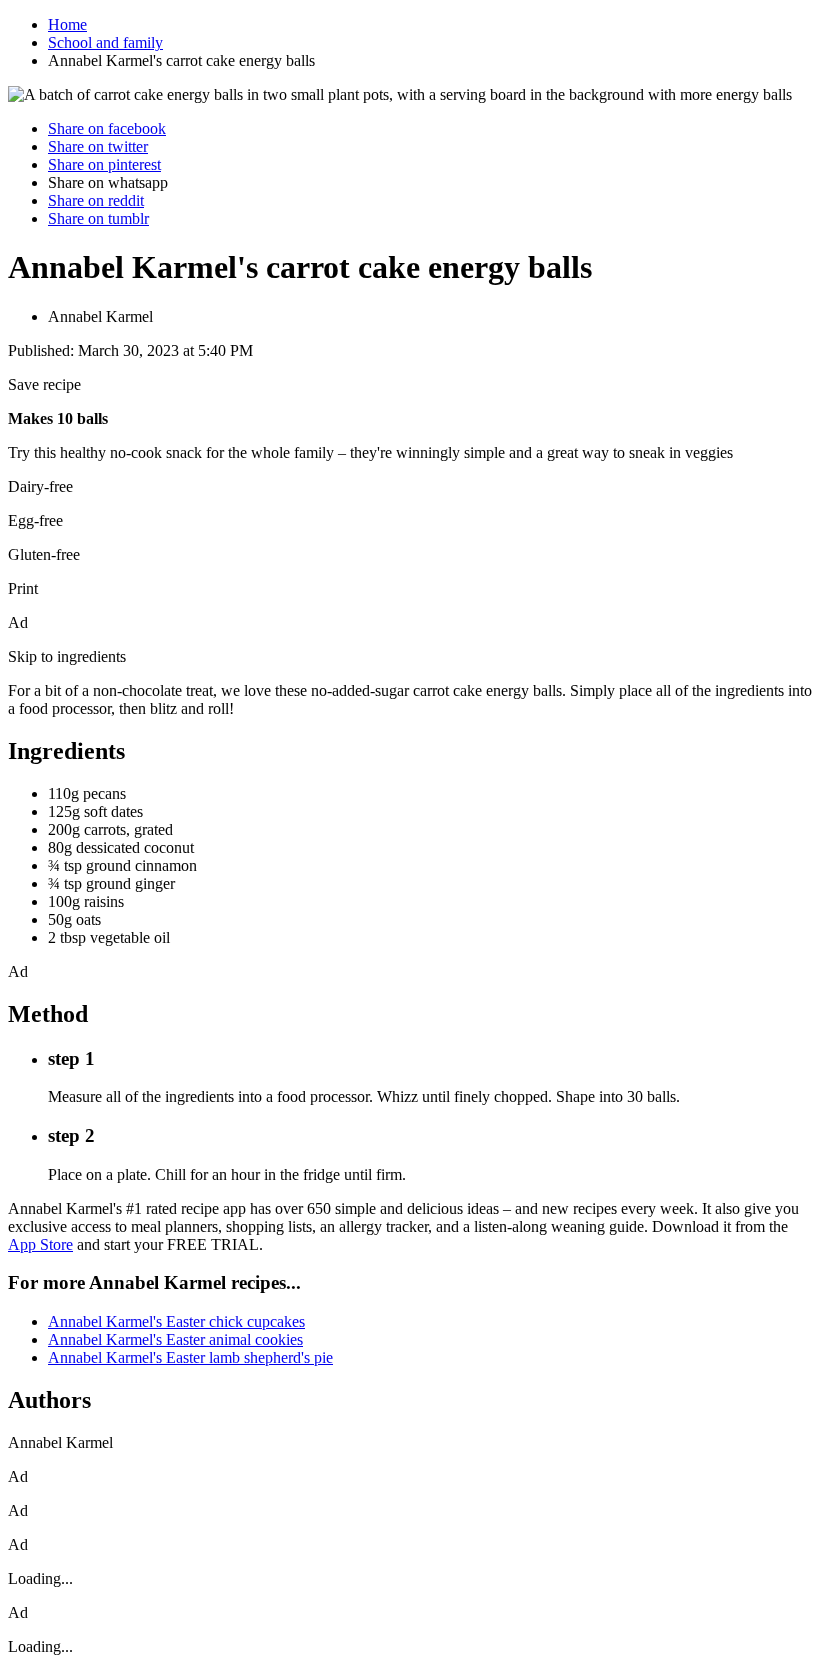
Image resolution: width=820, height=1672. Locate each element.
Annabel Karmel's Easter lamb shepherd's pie (190, 1357)
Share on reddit (96, 200)
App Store (40, 1244)
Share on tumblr (98, 218)
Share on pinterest (104, 164)
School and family (105, 42)
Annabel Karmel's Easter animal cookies (175, 1339)
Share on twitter (98, 146)
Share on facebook (107, 128)
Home (67, 24)
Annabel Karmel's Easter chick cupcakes (176, 1321)
